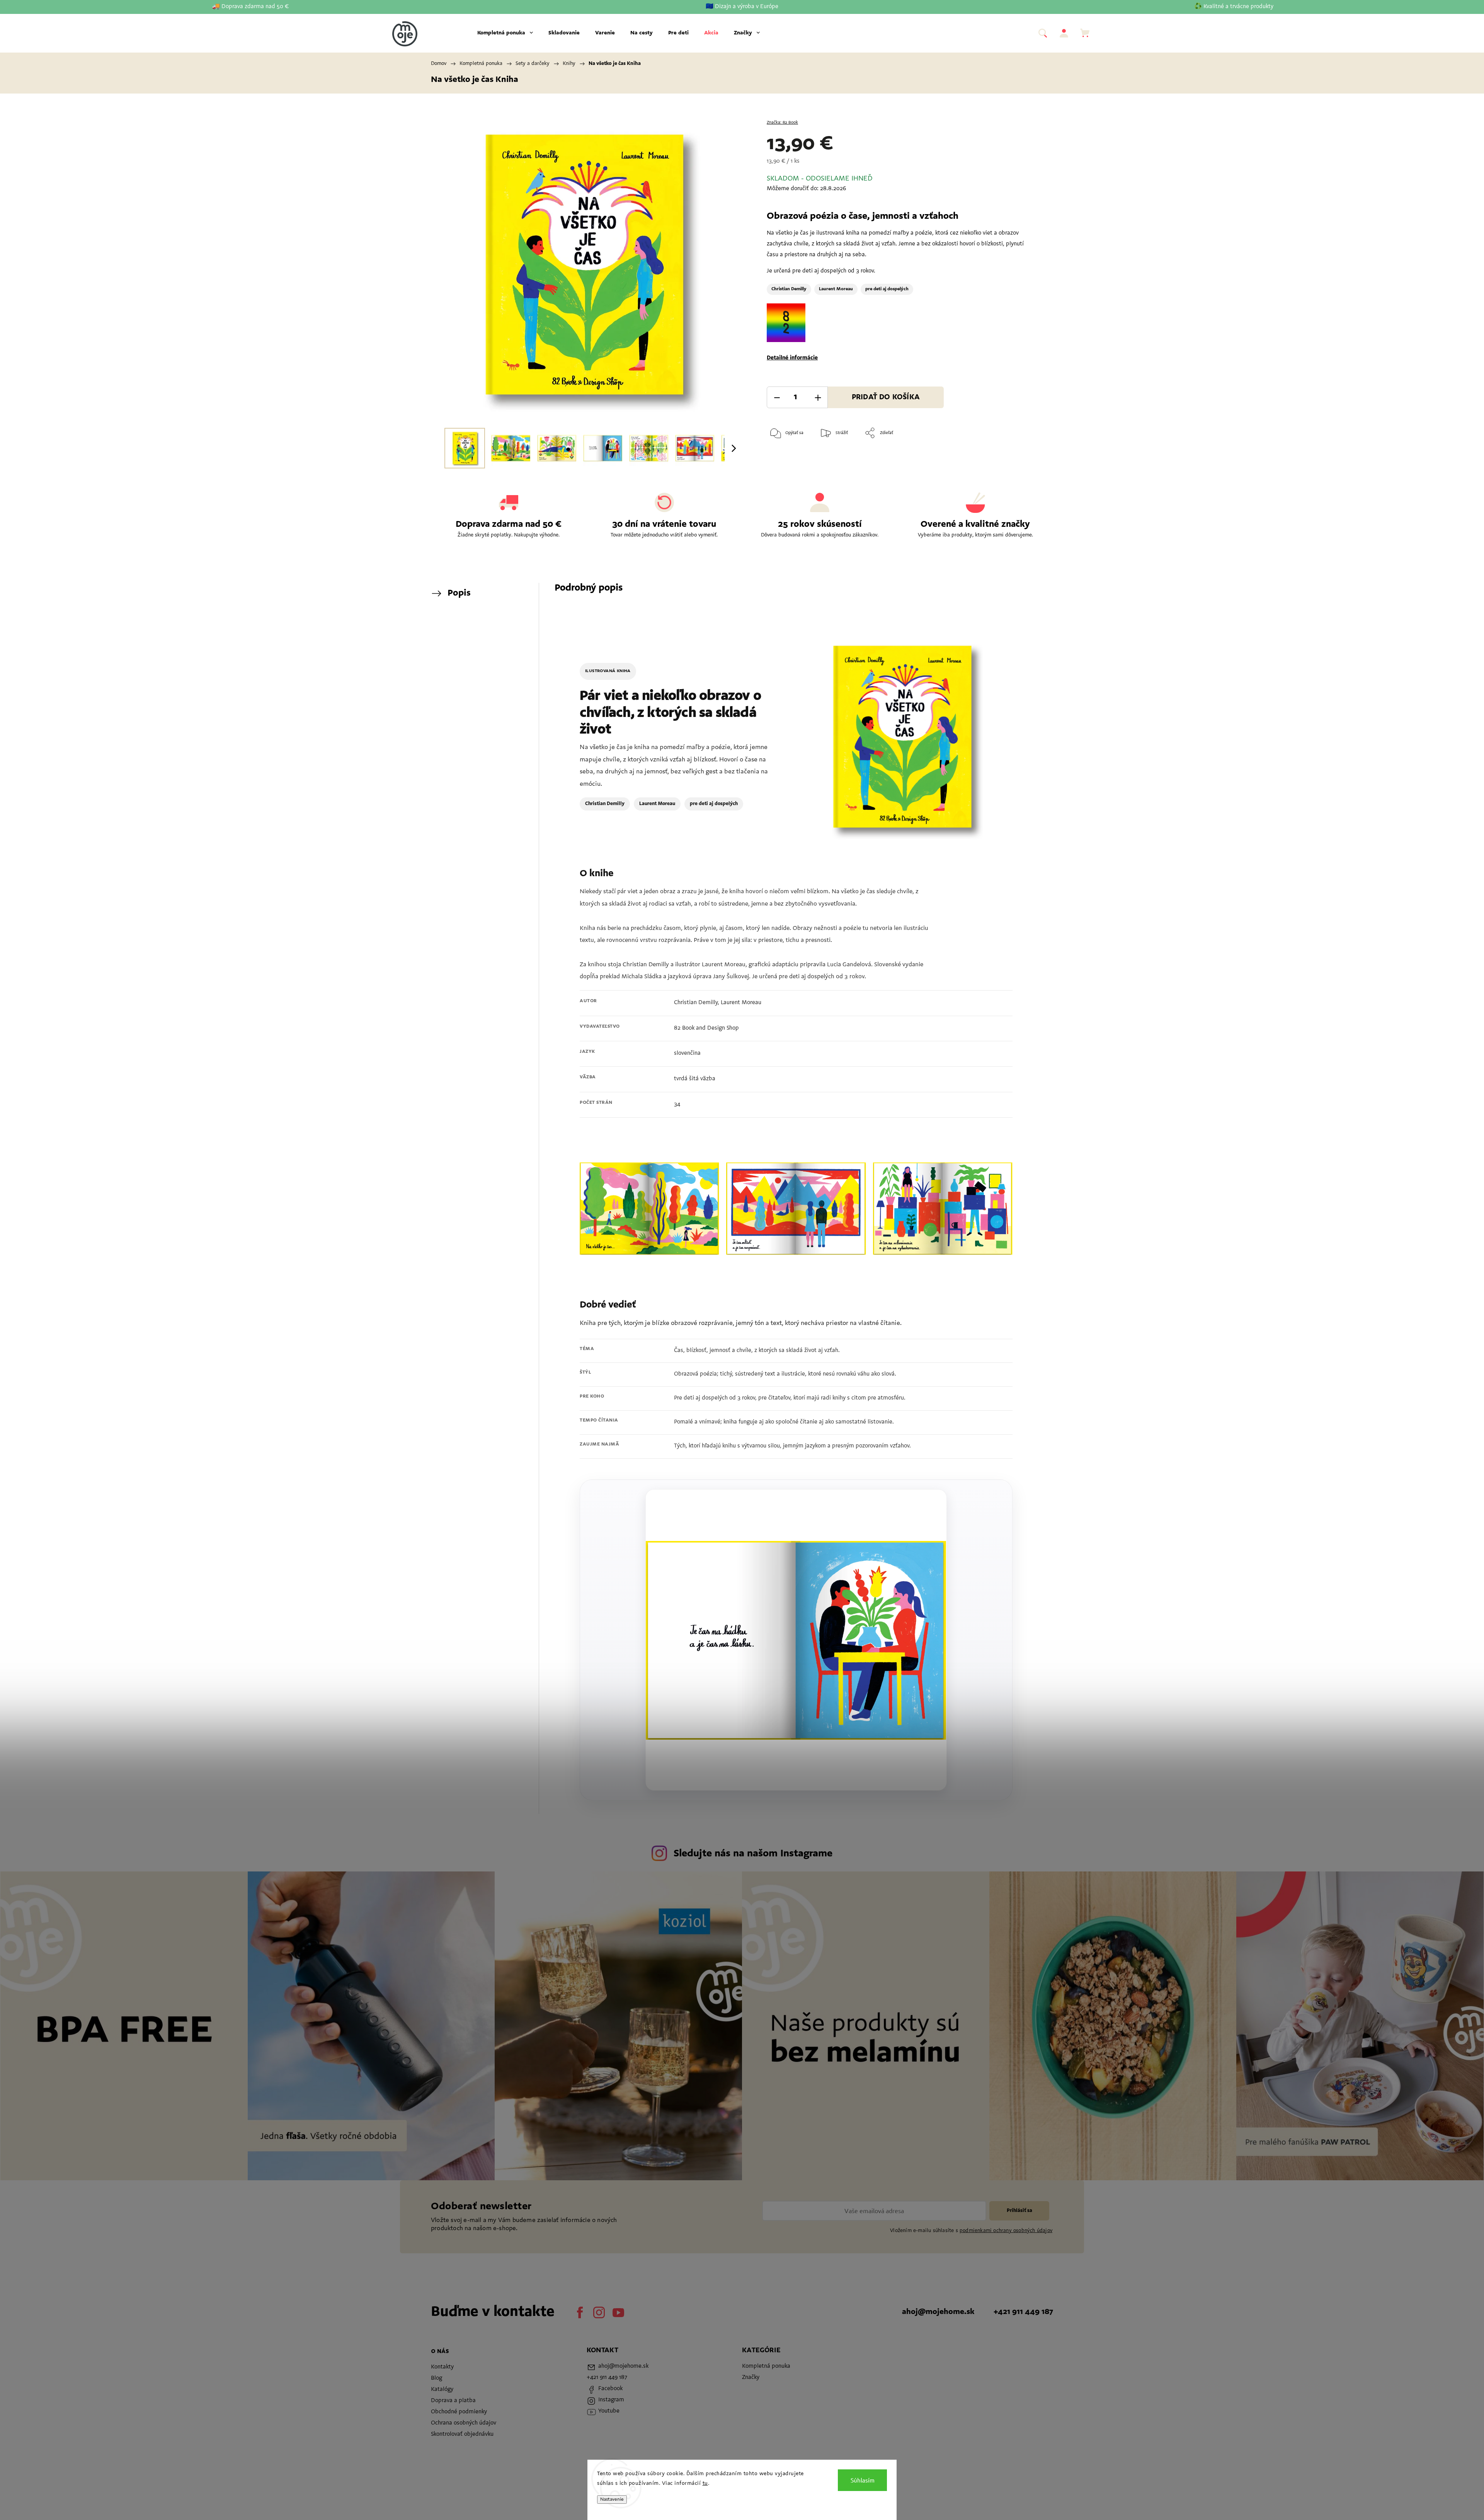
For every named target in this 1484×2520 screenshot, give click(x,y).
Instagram (599, 2312)
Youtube (618, 2312)
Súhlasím (863, 2480)
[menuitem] (505, 33)
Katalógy (442, 2390)
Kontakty (442, 2367)
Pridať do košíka (886, 398)
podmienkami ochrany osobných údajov (1006, 2231)
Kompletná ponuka (766, 2366)
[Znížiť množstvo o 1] (777, 398)
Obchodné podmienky (459, 2412)
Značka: (782, 123)
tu (705, 2484)
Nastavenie (612, 2500)
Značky (751, 2378)
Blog (437, 2378)
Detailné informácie (792, 358)
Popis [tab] (459, 593)
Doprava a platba (453, 2401)
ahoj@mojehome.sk (938, 2312)
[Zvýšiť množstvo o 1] (818, 398)
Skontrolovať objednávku (462, 2434)
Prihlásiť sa (1019, 2211)
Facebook (580, 2312)
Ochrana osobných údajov (464, 2423)
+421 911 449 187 (1023, 2312)
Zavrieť (1015, 458)
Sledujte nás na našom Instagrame (753, 1854)
